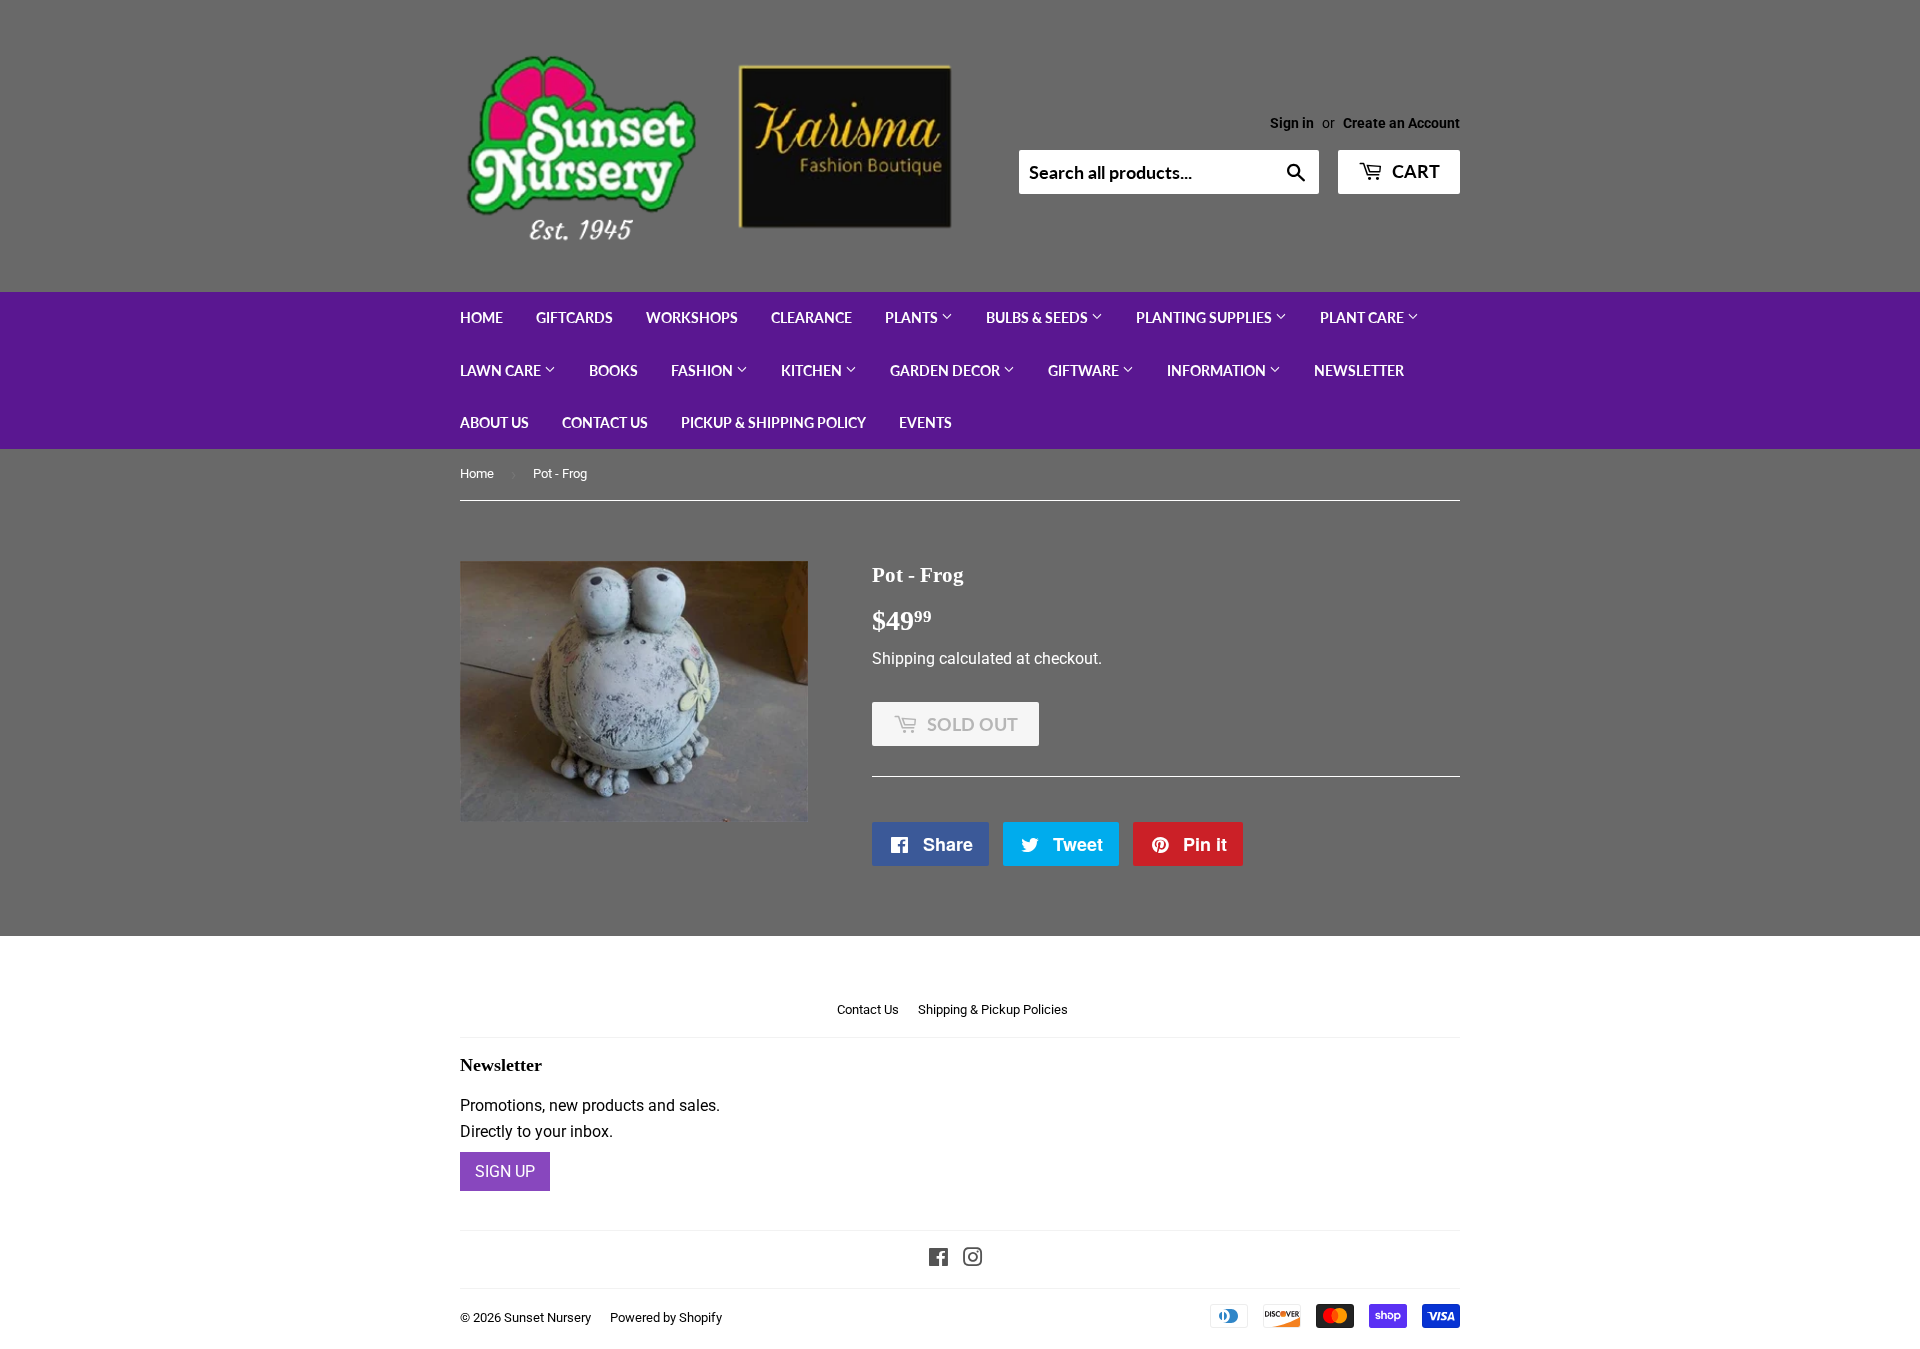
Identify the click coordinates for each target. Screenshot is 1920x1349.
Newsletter (1359, 370)
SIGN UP (505, 1171)
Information (1218, 370)
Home (481, 317)
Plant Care (1363, 317)
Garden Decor (946, 370)
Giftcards (574, 317)
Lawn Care (502, 370)
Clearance (811, 317)
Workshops (692, 317)
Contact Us (605, 422)
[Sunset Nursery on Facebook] (938, 1259)
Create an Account (1401, 123)
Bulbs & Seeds (1038, 317)
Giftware (1085, 370)
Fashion (703, 370)
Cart (1414, 171)
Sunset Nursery (547, 1317)
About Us (494, 422)
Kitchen (813, 370)
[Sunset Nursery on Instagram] (973, 1259)
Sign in (1292, 123)
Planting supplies (1205, 317)
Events (925, 422)
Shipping (903, 658)
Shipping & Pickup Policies (993, 1009)
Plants (913, 317)
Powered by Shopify (666, 1317)
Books (613, 370)
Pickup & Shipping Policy (773, 422)
